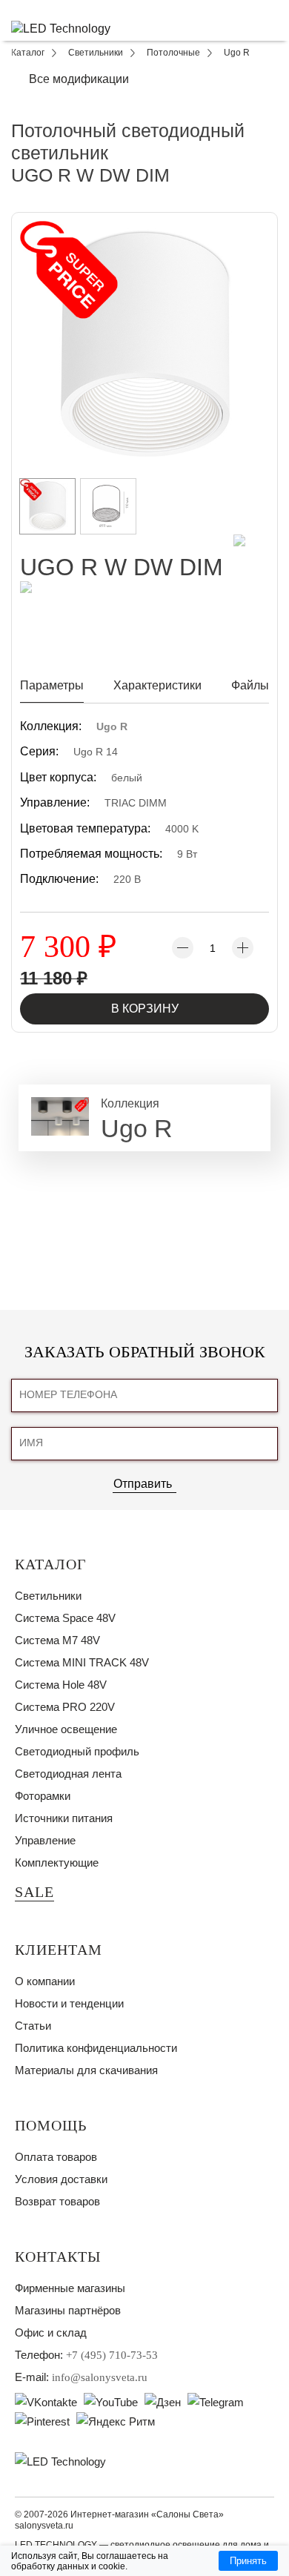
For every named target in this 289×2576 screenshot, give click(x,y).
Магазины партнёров (68, 2310)
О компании (45, 1981)
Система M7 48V (57, 1640)
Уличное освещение (66, 1729)
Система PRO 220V (65, 1707)
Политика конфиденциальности (96, 2048)
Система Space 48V (65, 1618)
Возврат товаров (57, 2201)
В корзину (145, 1009)
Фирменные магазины (70, 2288)
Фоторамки (43, 1796)
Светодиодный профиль (77, 1751)
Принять (248, 2561)
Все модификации (79, 79)
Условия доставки (61, 2179)
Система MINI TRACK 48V (82, 1662)
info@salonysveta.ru (100, 2377)
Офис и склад (51, 2332)
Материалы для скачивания (86, 2070)
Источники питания (64, 1818)
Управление (45, 1840)
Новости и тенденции (69, 2003)
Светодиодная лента (68, 1774)
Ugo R (112, 726)
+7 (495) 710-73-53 (112, 2355)
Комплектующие (57, 1863)
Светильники (48, 1596)
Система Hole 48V (61, 1685)
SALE (34, 1892)
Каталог (51, 1564)
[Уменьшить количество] (183, 948)
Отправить (143, 1484)
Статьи (33, 2026)
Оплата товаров (56, 2157)
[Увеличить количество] (243, 948)
